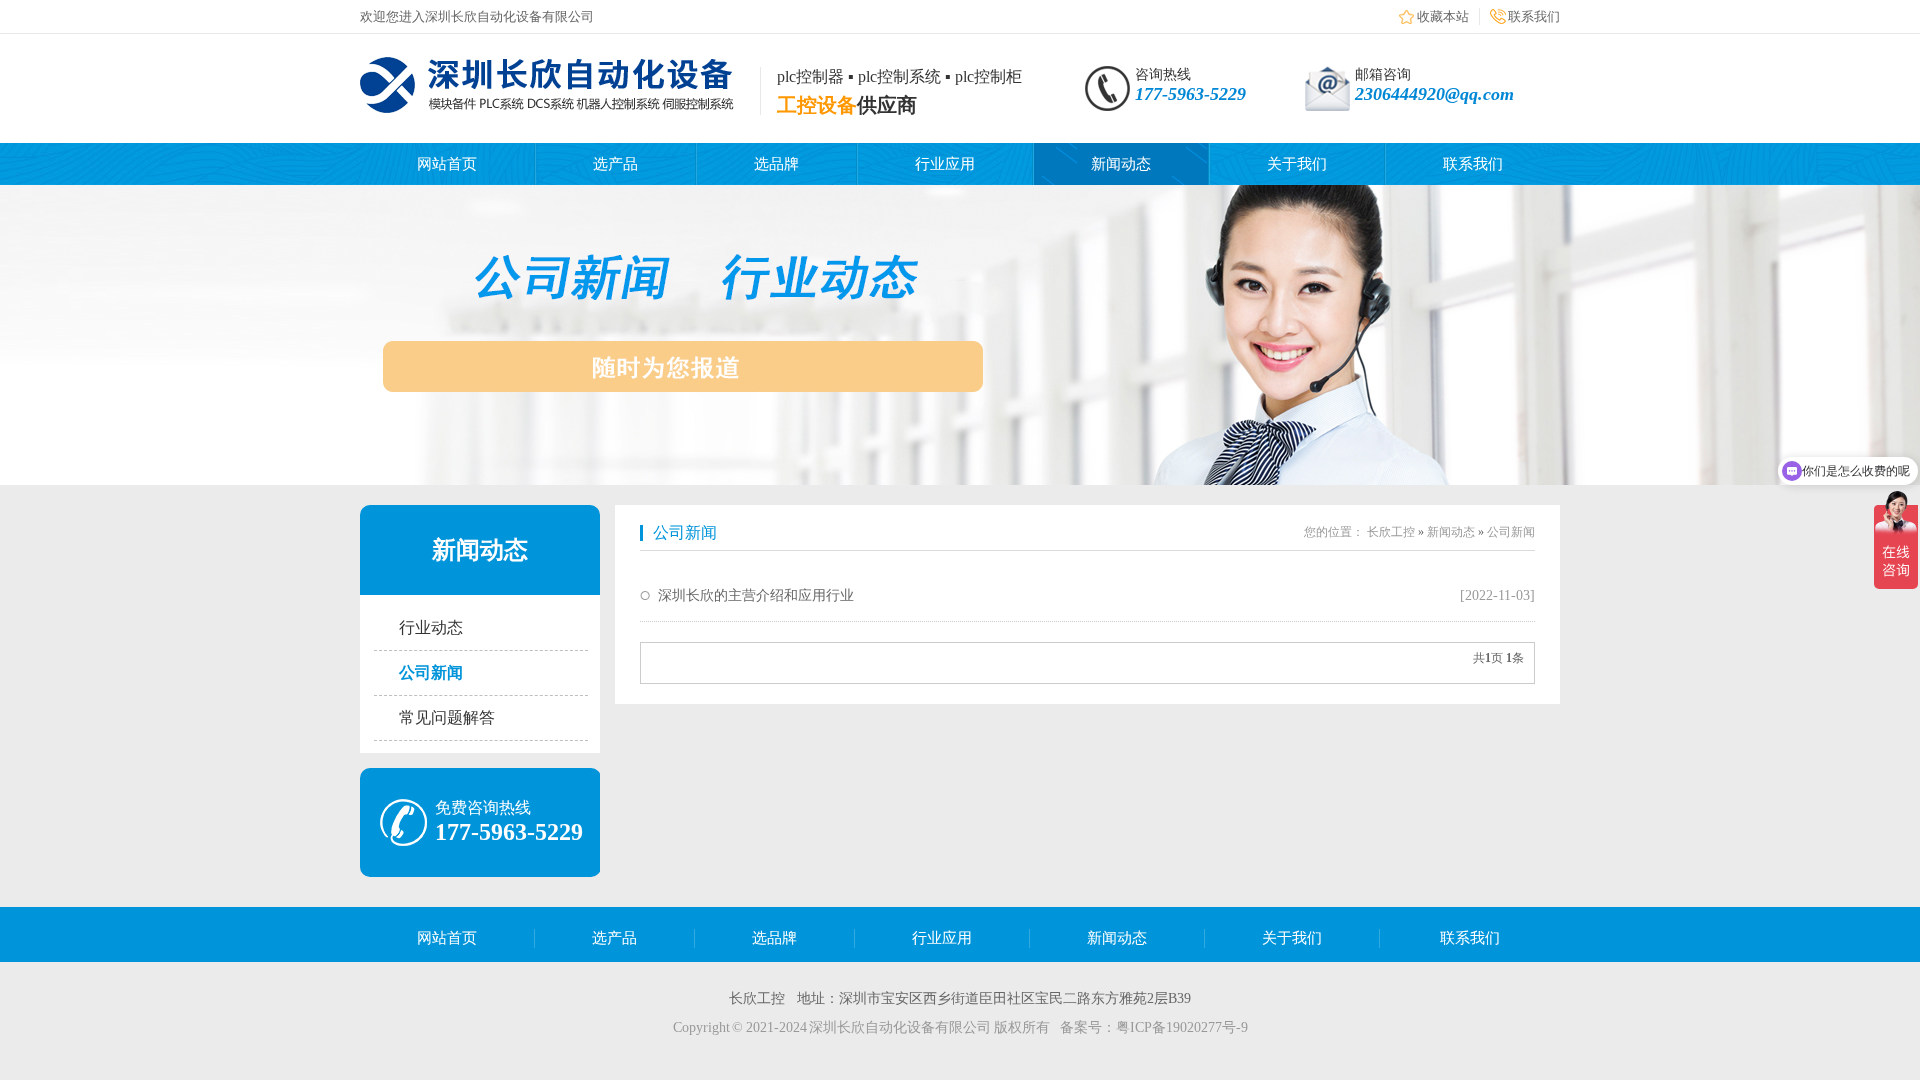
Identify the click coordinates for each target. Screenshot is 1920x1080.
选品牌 (776, 164)
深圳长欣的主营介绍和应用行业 (756, 595)
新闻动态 (1121, 164)
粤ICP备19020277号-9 (1182, 1027)
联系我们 (1534, 16)
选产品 (615, 164)
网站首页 (447, 164)
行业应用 (945, 164)
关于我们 (1297, 164)
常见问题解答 (447, 717)
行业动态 (431, 627)
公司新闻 (431, 672)
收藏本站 (1443, 16)
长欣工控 (1391, 532)
